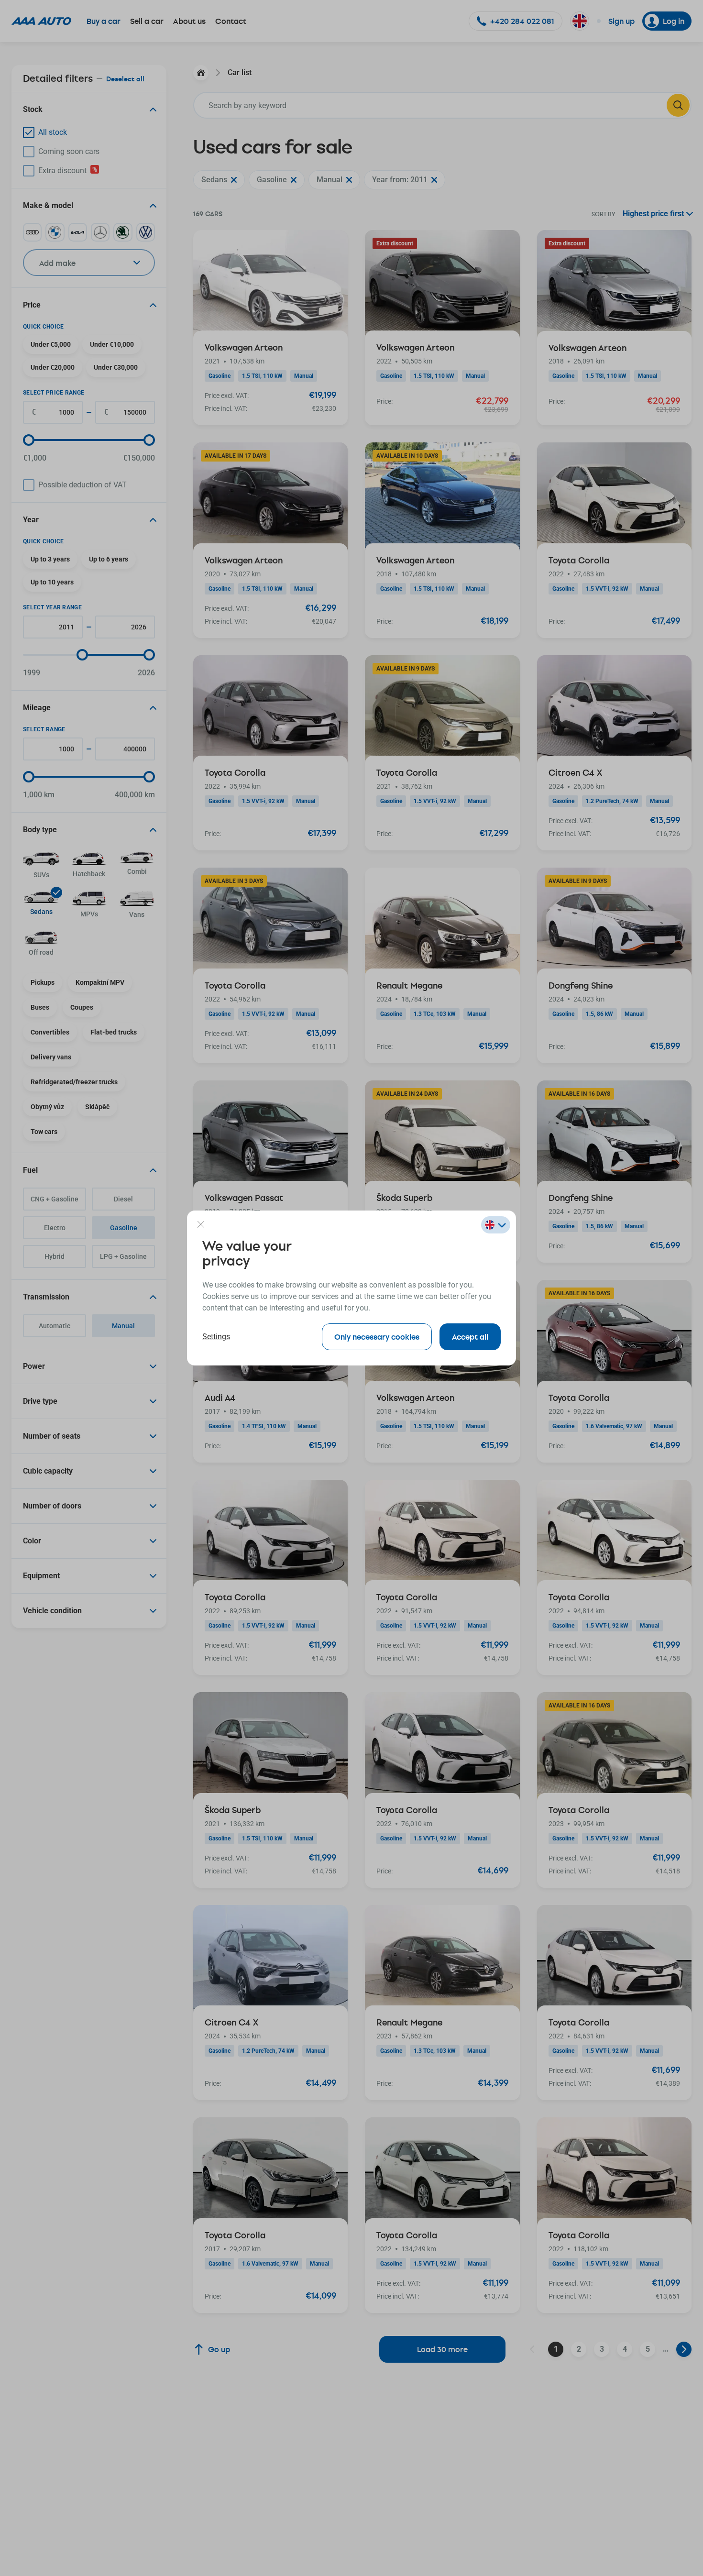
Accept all (470, 1337)
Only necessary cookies (377, 1337)
